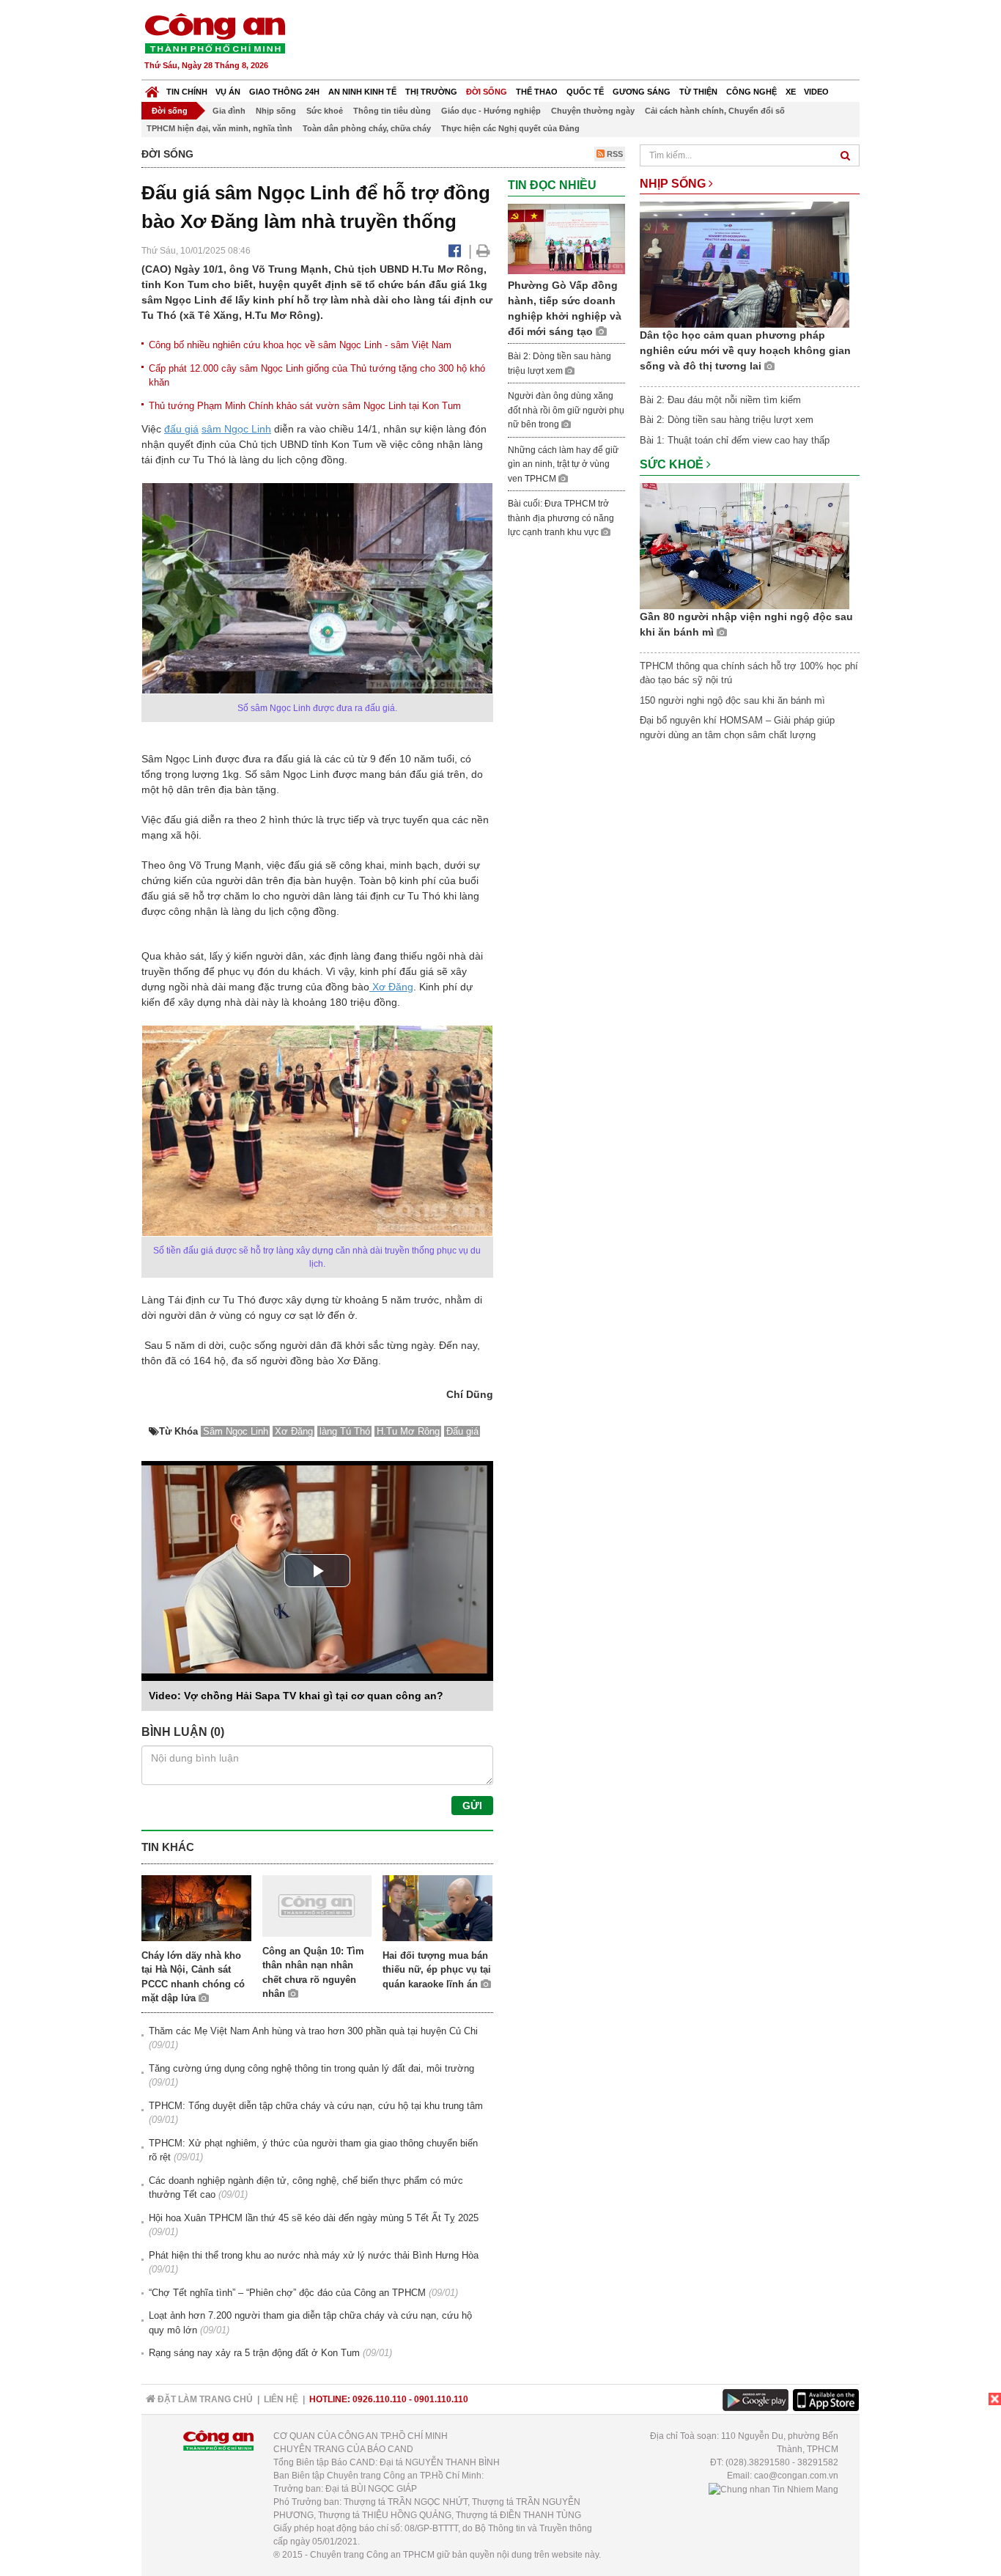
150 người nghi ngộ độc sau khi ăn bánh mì (732, 700)
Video (816, 92)
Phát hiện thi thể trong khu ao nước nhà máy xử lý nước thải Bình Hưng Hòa (314, 2255)
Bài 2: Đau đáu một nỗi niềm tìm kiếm (720, 400)
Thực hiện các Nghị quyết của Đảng (510, 128)
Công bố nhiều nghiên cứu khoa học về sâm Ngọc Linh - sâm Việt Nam (300, 345)
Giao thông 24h (284, 92)
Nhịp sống (276, 111)
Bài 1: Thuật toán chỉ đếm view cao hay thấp (735, 440)
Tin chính (187, 92)
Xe (791, 92)
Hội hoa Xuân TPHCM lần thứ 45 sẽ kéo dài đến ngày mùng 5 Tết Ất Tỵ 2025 (314, 2218)
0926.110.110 (380, 2399)
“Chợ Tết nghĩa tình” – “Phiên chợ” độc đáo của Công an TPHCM (287, 2293)
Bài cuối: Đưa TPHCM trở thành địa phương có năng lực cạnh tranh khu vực (561, 518)
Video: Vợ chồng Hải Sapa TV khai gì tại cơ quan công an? (296, 1696)
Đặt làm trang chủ (204, 2399)
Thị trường (431, 92)
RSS (614, 154)
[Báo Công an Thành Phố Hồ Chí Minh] (152, 88)
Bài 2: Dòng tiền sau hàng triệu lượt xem (727, 420)
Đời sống (487, 92)
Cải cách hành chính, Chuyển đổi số (715, 111)
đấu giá (181, 429)
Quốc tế (585, 92)
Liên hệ (281, 2399)
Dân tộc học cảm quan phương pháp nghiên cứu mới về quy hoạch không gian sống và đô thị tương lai (745, 350)
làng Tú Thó (345, 1431)
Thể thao (537, 92)
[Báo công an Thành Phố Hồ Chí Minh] (215, 33)
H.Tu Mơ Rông (408, 1431)
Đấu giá (462, 1431)
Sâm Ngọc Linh (236, 1431)
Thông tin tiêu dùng (392, 111)
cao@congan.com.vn (796, 2476)
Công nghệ (751, 92)
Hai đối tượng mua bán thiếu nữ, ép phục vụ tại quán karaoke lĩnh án (437, 1970)
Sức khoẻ (325, 111)
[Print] (483, 251)
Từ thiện (698, 92)
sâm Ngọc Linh (236, 429)
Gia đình (229, 111)
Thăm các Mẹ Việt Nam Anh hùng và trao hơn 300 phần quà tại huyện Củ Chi (313, 2031)
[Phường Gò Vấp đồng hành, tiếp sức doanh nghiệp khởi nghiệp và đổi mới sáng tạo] (566, 238)
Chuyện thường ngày (593, 111)
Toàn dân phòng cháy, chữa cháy (367, 128)
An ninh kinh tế (362, 92)
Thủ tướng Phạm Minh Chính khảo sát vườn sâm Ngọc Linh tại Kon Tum (305, 406)
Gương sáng (642, 92)
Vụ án (228, 92)
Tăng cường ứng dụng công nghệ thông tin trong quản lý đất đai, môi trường (311, 2068)
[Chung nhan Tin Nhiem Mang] (773, 2489)
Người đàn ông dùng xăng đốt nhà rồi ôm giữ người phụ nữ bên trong (566, 410)
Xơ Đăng (391, 987)
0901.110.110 (441, 2399)
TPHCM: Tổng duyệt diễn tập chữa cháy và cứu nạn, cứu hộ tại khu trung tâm (316, 2106)
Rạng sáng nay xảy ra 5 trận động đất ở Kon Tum (254, 2353)
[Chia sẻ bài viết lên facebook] (455, 251)
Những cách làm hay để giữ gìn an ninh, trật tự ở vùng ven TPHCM (563, 464)
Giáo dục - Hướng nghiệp (491, 111)
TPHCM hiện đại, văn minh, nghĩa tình (219, 128)
